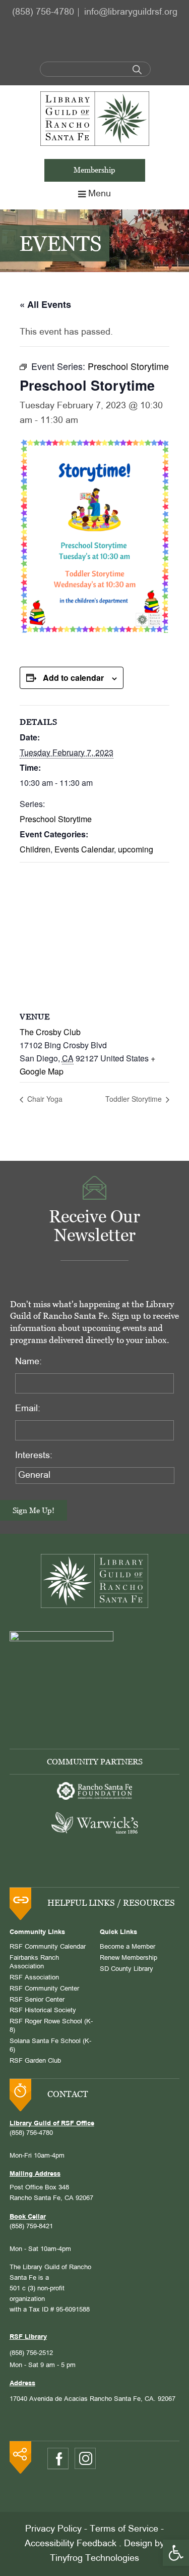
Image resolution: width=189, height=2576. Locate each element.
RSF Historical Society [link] (43, 2011)
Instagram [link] (85, 2458)
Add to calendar (73, 678)
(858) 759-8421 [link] (31, 2227)
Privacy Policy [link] (53, 2529)
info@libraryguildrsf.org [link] (131, 12)
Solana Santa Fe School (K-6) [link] (50, 2046)
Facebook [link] (58, 2459)
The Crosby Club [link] (50, 1032)
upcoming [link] (136, 849)
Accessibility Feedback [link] (71, 2544)
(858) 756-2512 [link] (31, 2353)
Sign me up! (34, 1510)
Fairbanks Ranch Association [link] (34, 1963)
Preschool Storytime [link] (56, 819)
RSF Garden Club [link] (35, 2061)
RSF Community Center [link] (44, 1989)
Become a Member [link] (128, 1947)
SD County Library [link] (127, 1969)
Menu (100, 194)
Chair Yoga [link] (44, 1099)
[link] (176, 2553)
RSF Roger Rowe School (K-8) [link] (51, 2026)
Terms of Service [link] (124, 2529)
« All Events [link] (45, 304)
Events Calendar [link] (84, 849)
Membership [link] (94, 170)
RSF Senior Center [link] (37, 2000)
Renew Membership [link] (129, 1958)
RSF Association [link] (34, 1978)
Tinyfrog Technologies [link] (94, 2559)
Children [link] (35, 849)
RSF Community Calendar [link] (48, 1947)
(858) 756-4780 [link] (43, 12)
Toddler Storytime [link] (135, 1099)
